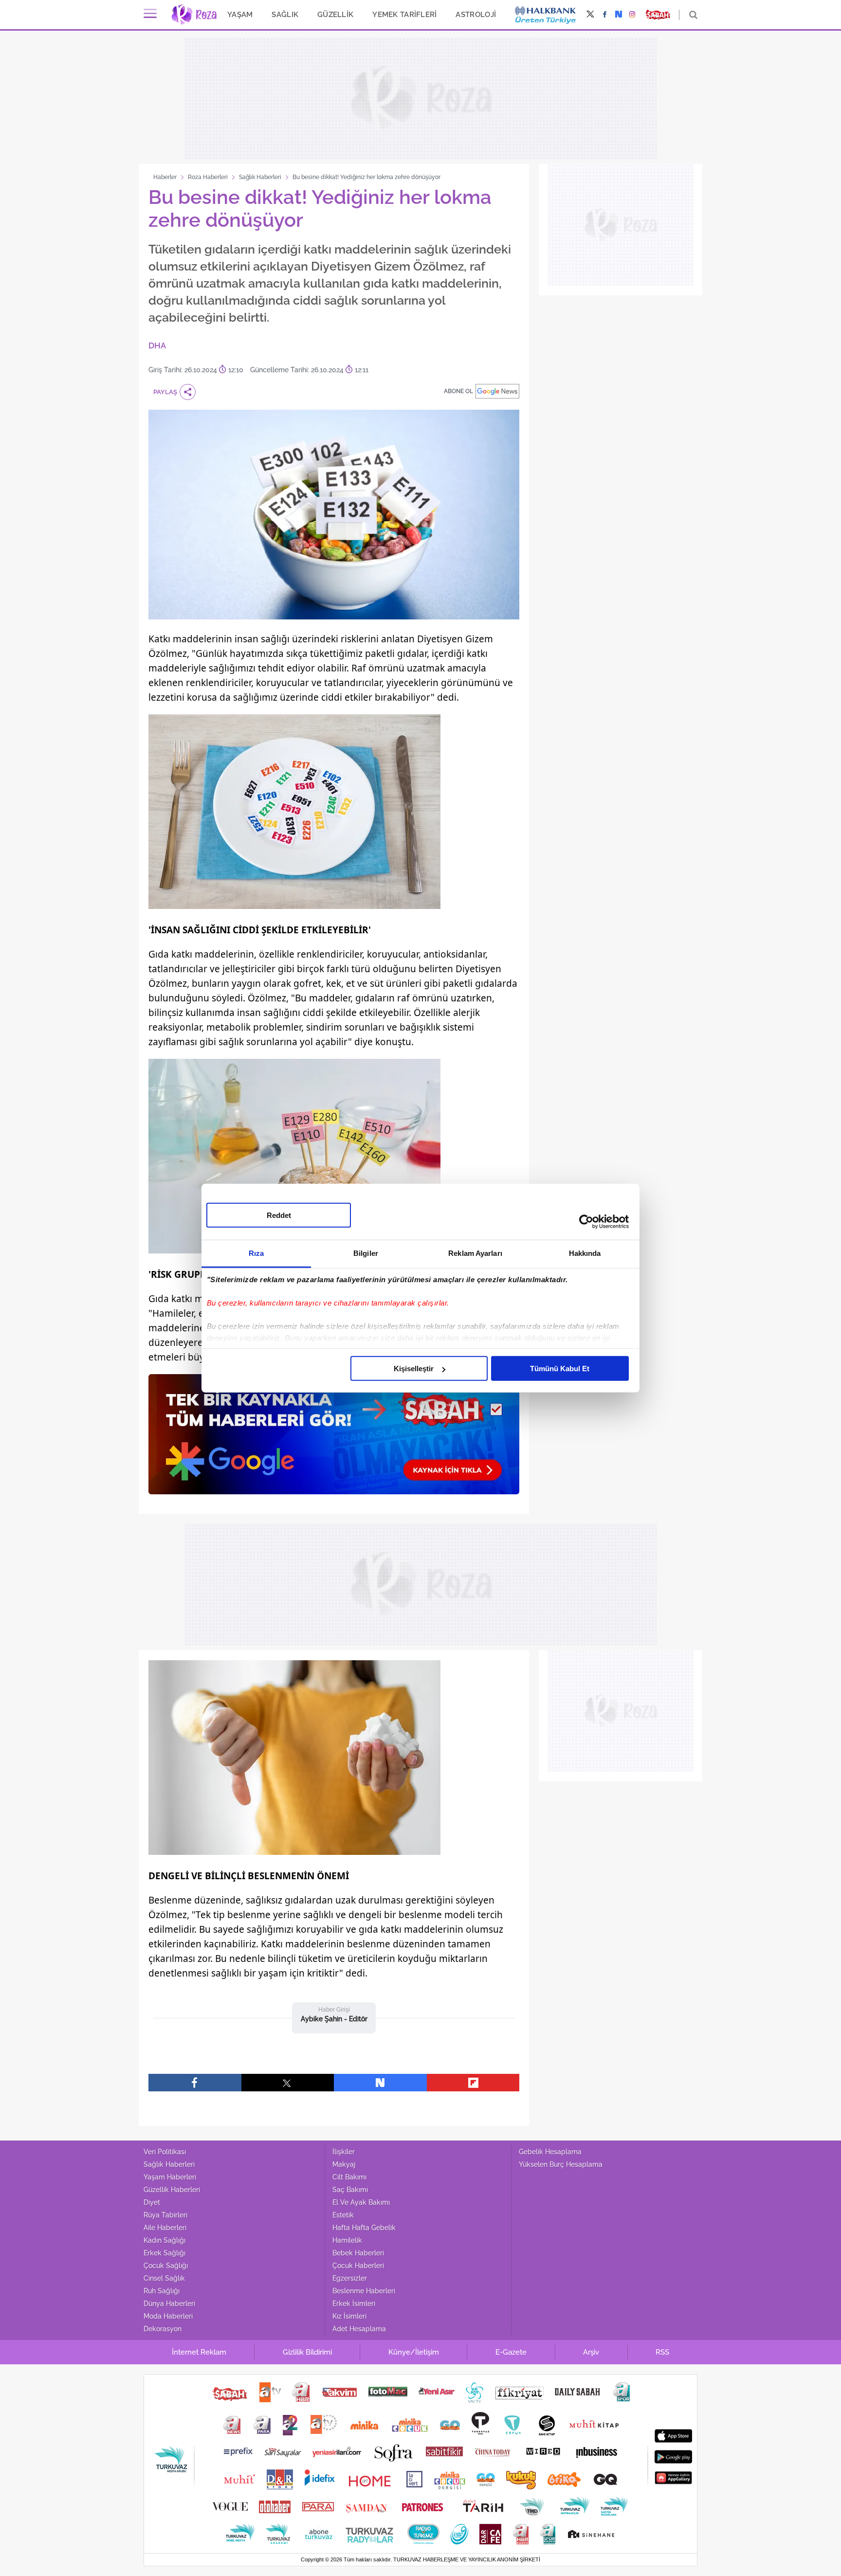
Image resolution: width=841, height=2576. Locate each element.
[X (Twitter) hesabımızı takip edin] (590, 15)
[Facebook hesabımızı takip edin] (605, 15)
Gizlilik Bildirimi (307, 2352)
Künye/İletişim (414, 2352)
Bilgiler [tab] (366, 1253)
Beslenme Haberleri (364, 2291)
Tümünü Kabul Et (560, 1369)
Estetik (343, 2215)
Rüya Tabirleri (165, 2215)
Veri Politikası (165, 2152)
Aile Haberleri (165, 2228)
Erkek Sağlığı (165, 2253)
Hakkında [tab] (585, 1253)
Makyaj (344, 2164)
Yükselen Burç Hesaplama (561, 2164)
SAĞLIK (285, 14)
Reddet (279, 1215)
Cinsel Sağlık (164, 2278)
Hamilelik (347, 2240)
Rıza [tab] (256, 1253)
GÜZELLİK (335, 14)
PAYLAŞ (165, 392)
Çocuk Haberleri (358, 2266)
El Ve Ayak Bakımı (361, 2202)
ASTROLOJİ (476, 14)
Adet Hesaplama (359, 2329)
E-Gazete (511, 2352)
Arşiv (591, 2352)
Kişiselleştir (414, 1369)
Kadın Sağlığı (165, 2240)
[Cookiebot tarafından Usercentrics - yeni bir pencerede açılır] (586, 1221)
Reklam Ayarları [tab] (475, 1253)
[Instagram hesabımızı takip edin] (632, 15)
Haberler (165, 177)
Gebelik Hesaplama (550, 2152)
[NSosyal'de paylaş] (380, 2083)
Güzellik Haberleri (172, 2190)
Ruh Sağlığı (162, 2291)
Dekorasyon (163, 2329)
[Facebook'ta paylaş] (195, 2083)
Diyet (152, 2202)
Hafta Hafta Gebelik (364, 2228)
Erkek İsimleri (354, 2304)
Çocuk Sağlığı (166, 2266)
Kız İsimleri (349, 2316)
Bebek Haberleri (358, 2253)
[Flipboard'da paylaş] (473, 2083)
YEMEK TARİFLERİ (404, 14)
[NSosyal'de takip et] (619, 15)
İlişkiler (344, 2152)
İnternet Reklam (199, 2352)
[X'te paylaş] (288, 2083)
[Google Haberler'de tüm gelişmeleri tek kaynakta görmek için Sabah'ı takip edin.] (334, 1439)
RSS (662, 2352)
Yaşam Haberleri (170, 2177)
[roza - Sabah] (194, 15)
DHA (157, 345)
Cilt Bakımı (349, 2177)
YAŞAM (240, 14)
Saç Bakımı (350, 2190)
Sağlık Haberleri (260, 177)
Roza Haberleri (208, 177)
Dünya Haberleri (169, 2304)
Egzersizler (350, 2278)
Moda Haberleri (168, 2316)
